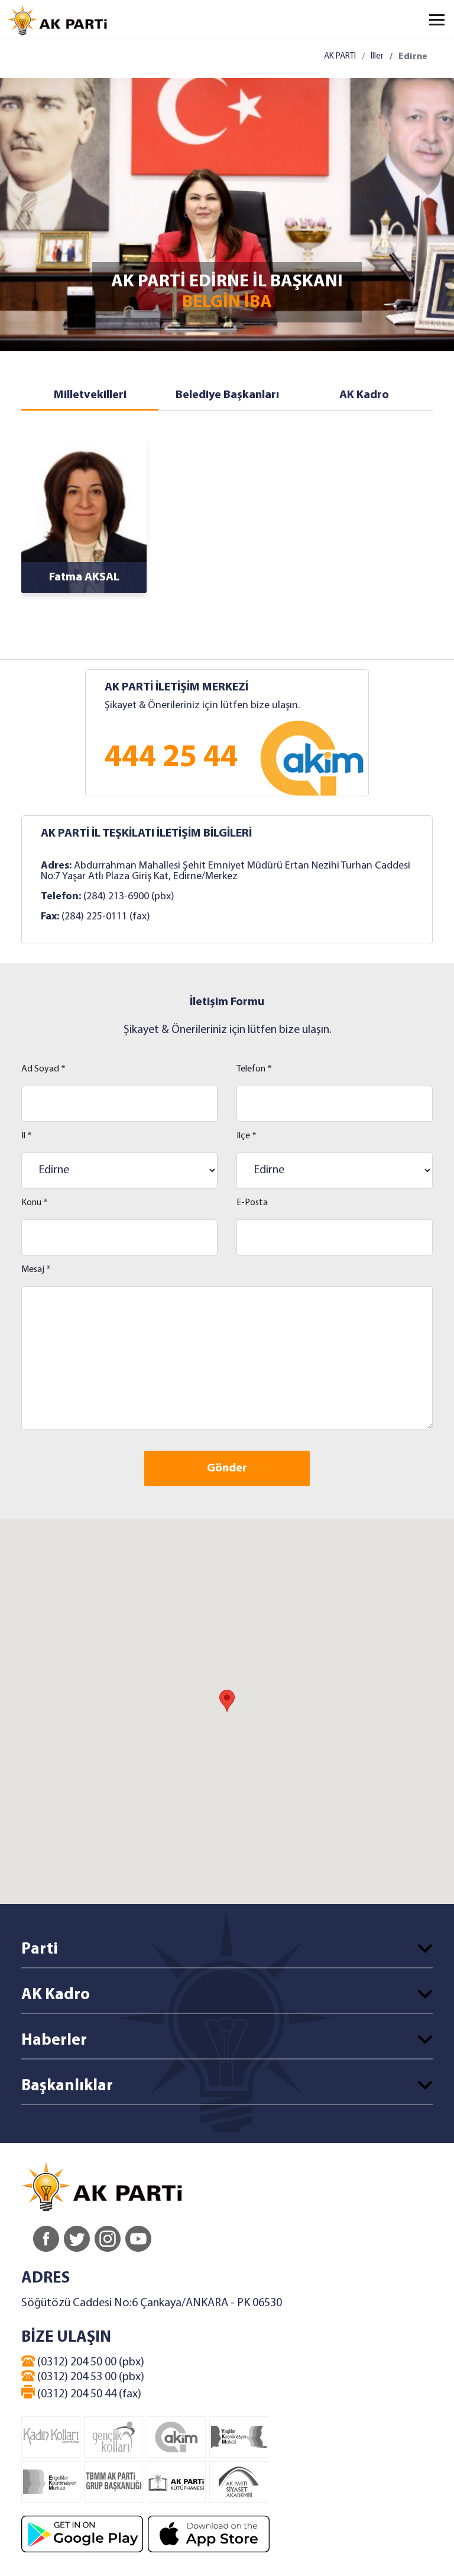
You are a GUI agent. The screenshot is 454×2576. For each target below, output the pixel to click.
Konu (35, 1203)
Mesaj (36, 1270)
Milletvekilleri (90, 395)
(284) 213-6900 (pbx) (129, 897)
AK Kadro (364, 395)
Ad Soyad (43, 1069)
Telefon (254, 1069)
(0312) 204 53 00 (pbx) (90, 2377)
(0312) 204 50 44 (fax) (88, 2394)
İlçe (247, 1136)
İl (27, 1136)
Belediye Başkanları (227, 395)
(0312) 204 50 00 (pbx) (90, 2362)
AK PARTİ (340, 57)
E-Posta (252, 1203)
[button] (227, 1701)
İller (377, 57)
